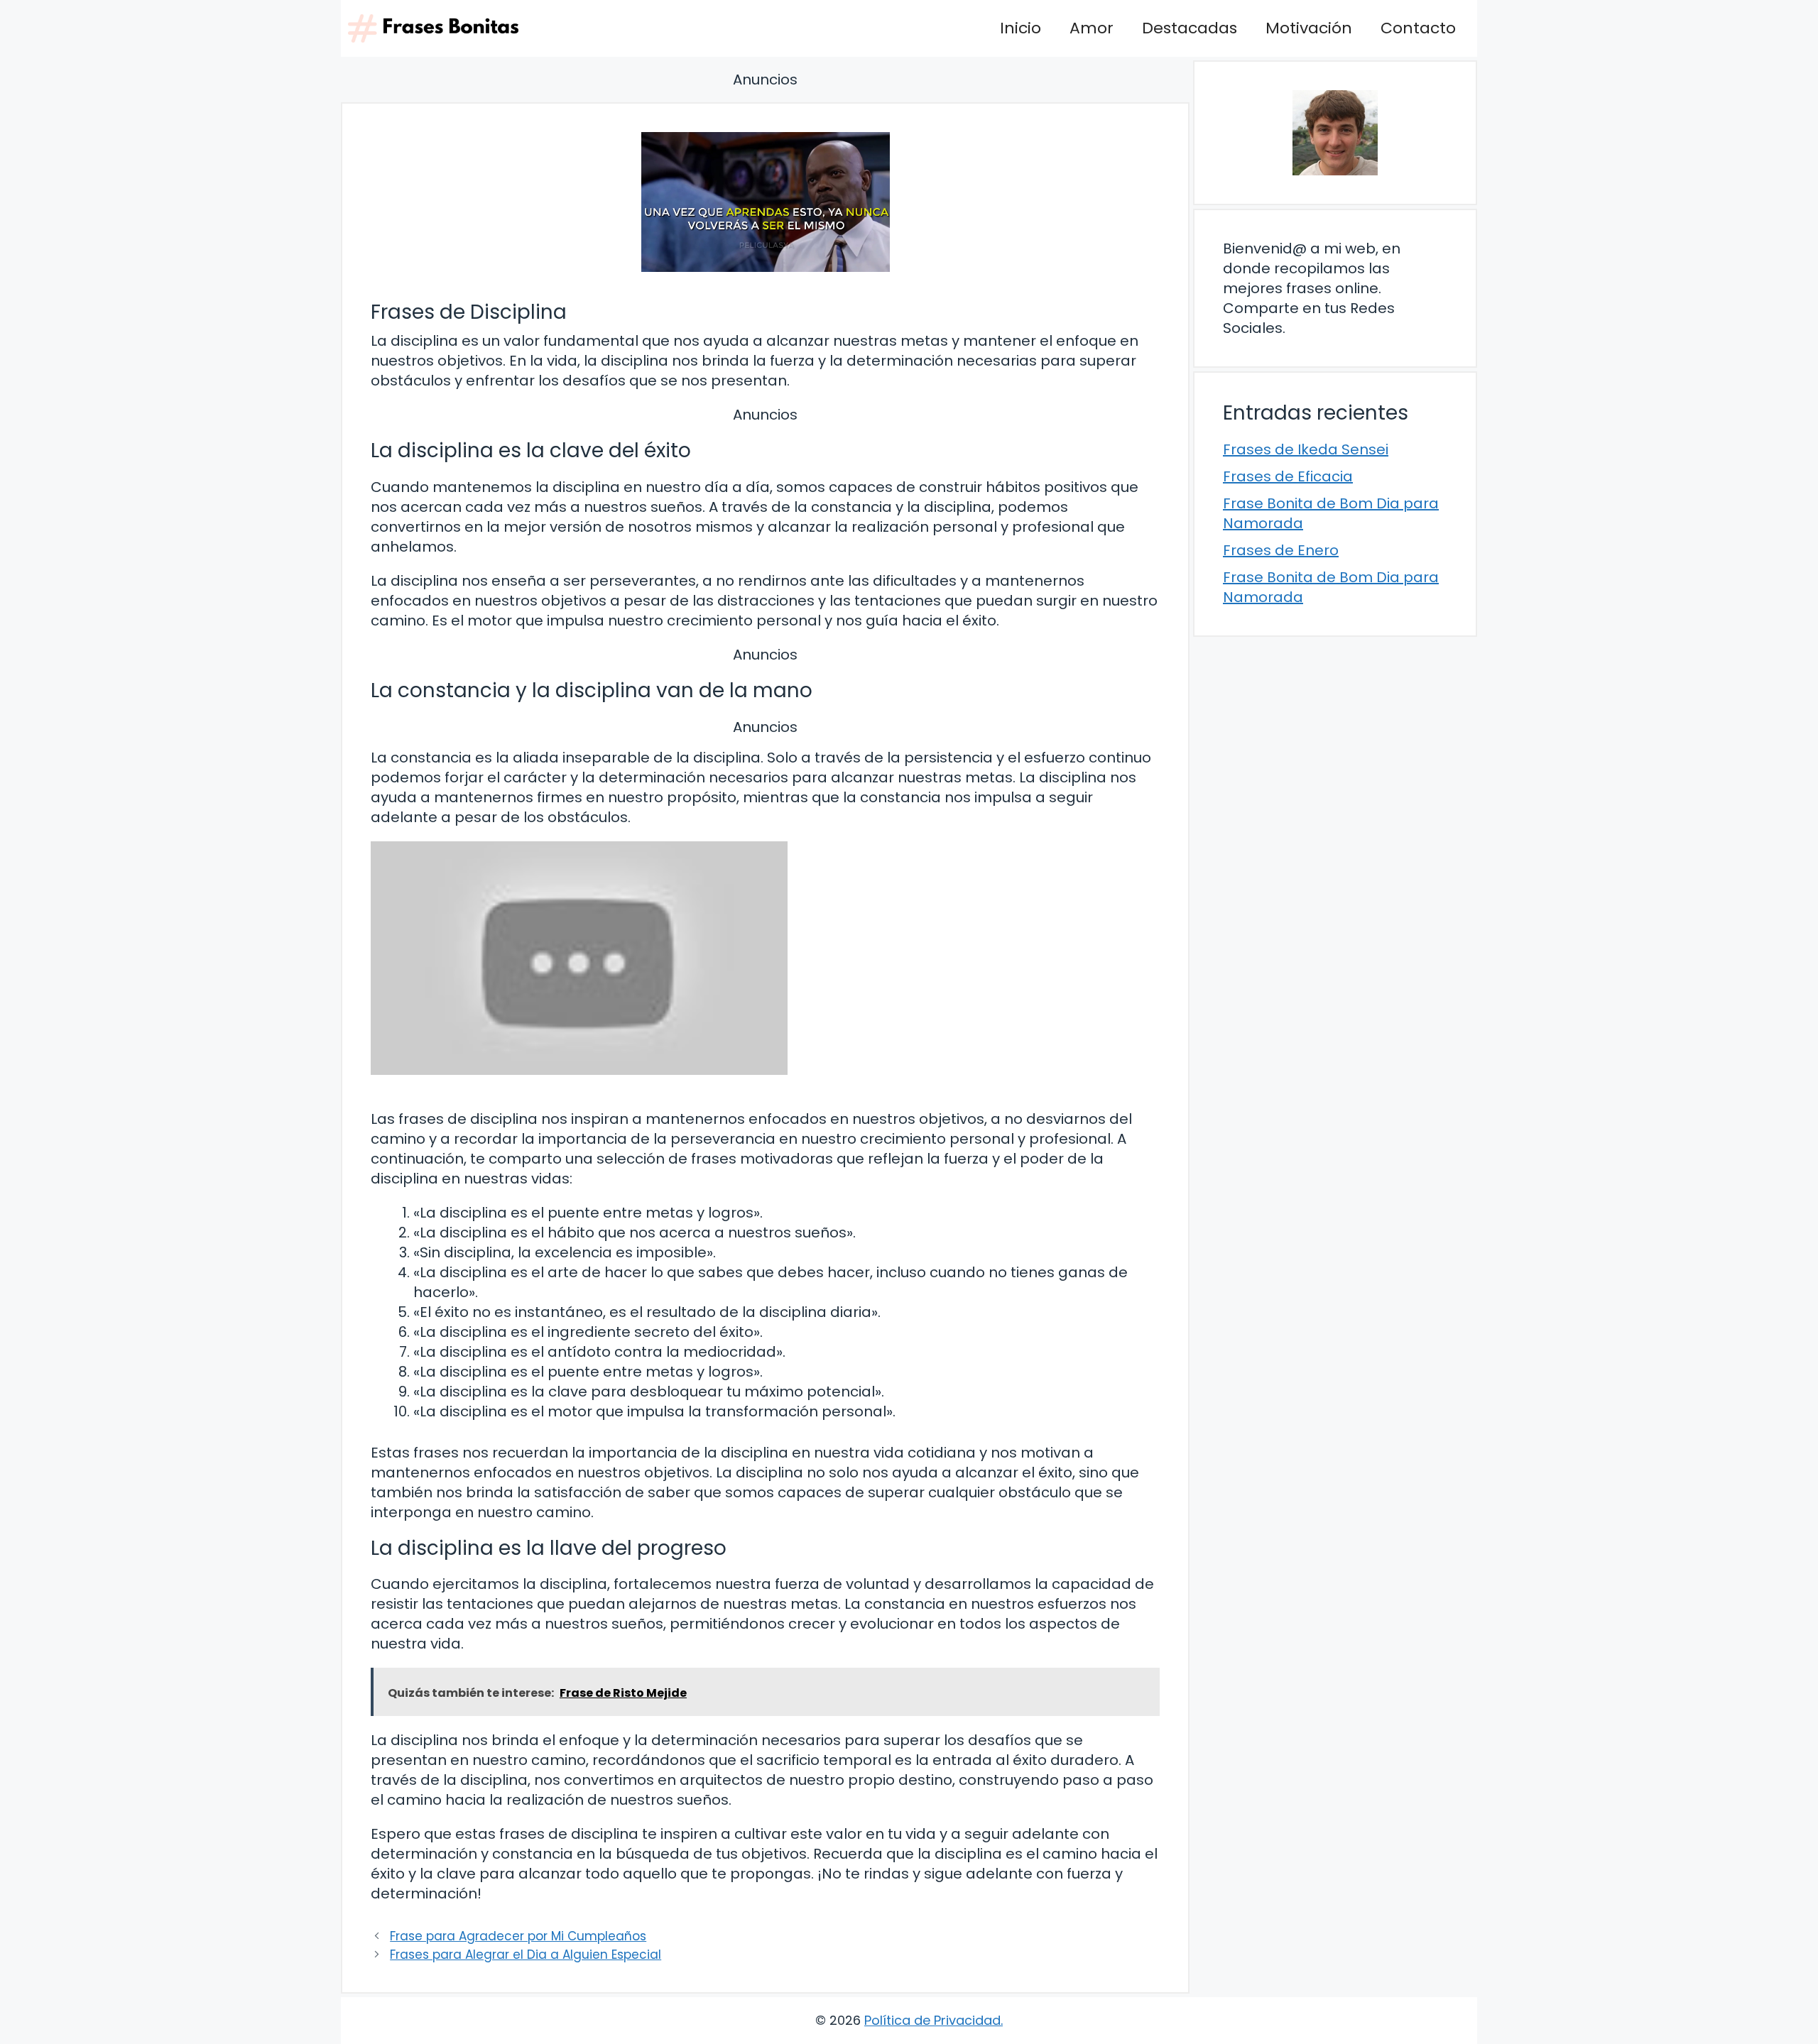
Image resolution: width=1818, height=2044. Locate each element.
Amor (1092, 28)
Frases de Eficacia (1288, 476)
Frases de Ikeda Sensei (1306, 449)
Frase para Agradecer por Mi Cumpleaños (518, 1936)
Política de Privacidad (932, 2020)
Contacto (1418, 28)
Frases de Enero (1281, 550)
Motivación (1309, 28)
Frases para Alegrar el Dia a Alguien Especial (526, 1955)
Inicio (1020, 28)
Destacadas (1190, 28)
